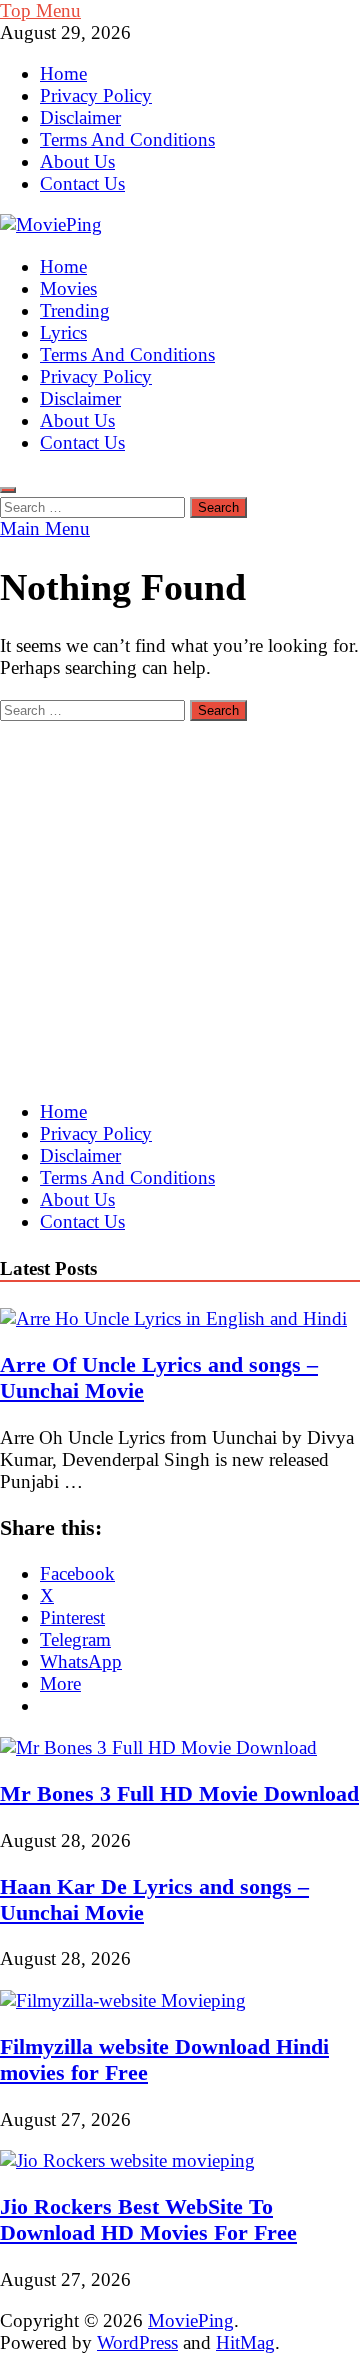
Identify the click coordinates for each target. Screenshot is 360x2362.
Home (63, 73)
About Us (77, 161)
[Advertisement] (180, 901)
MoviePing (191, 2320)
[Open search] (8, 490)
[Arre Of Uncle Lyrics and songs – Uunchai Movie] (173, 1318)
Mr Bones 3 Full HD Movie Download (179, 1793)
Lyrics (63, 332)
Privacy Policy (96, 95)
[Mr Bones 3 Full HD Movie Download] (158, 1747)
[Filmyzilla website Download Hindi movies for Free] (123, 2000)
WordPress (137, 2342)
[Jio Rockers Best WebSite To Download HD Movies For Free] (127, 2160)
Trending (75, 310)
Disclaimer (80, 117)
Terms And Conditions (127, 139)
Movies (68, 288)
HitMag (245, 2342)
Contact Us (82, 183)
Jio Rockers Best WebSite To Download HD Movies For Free (148, 2219)
